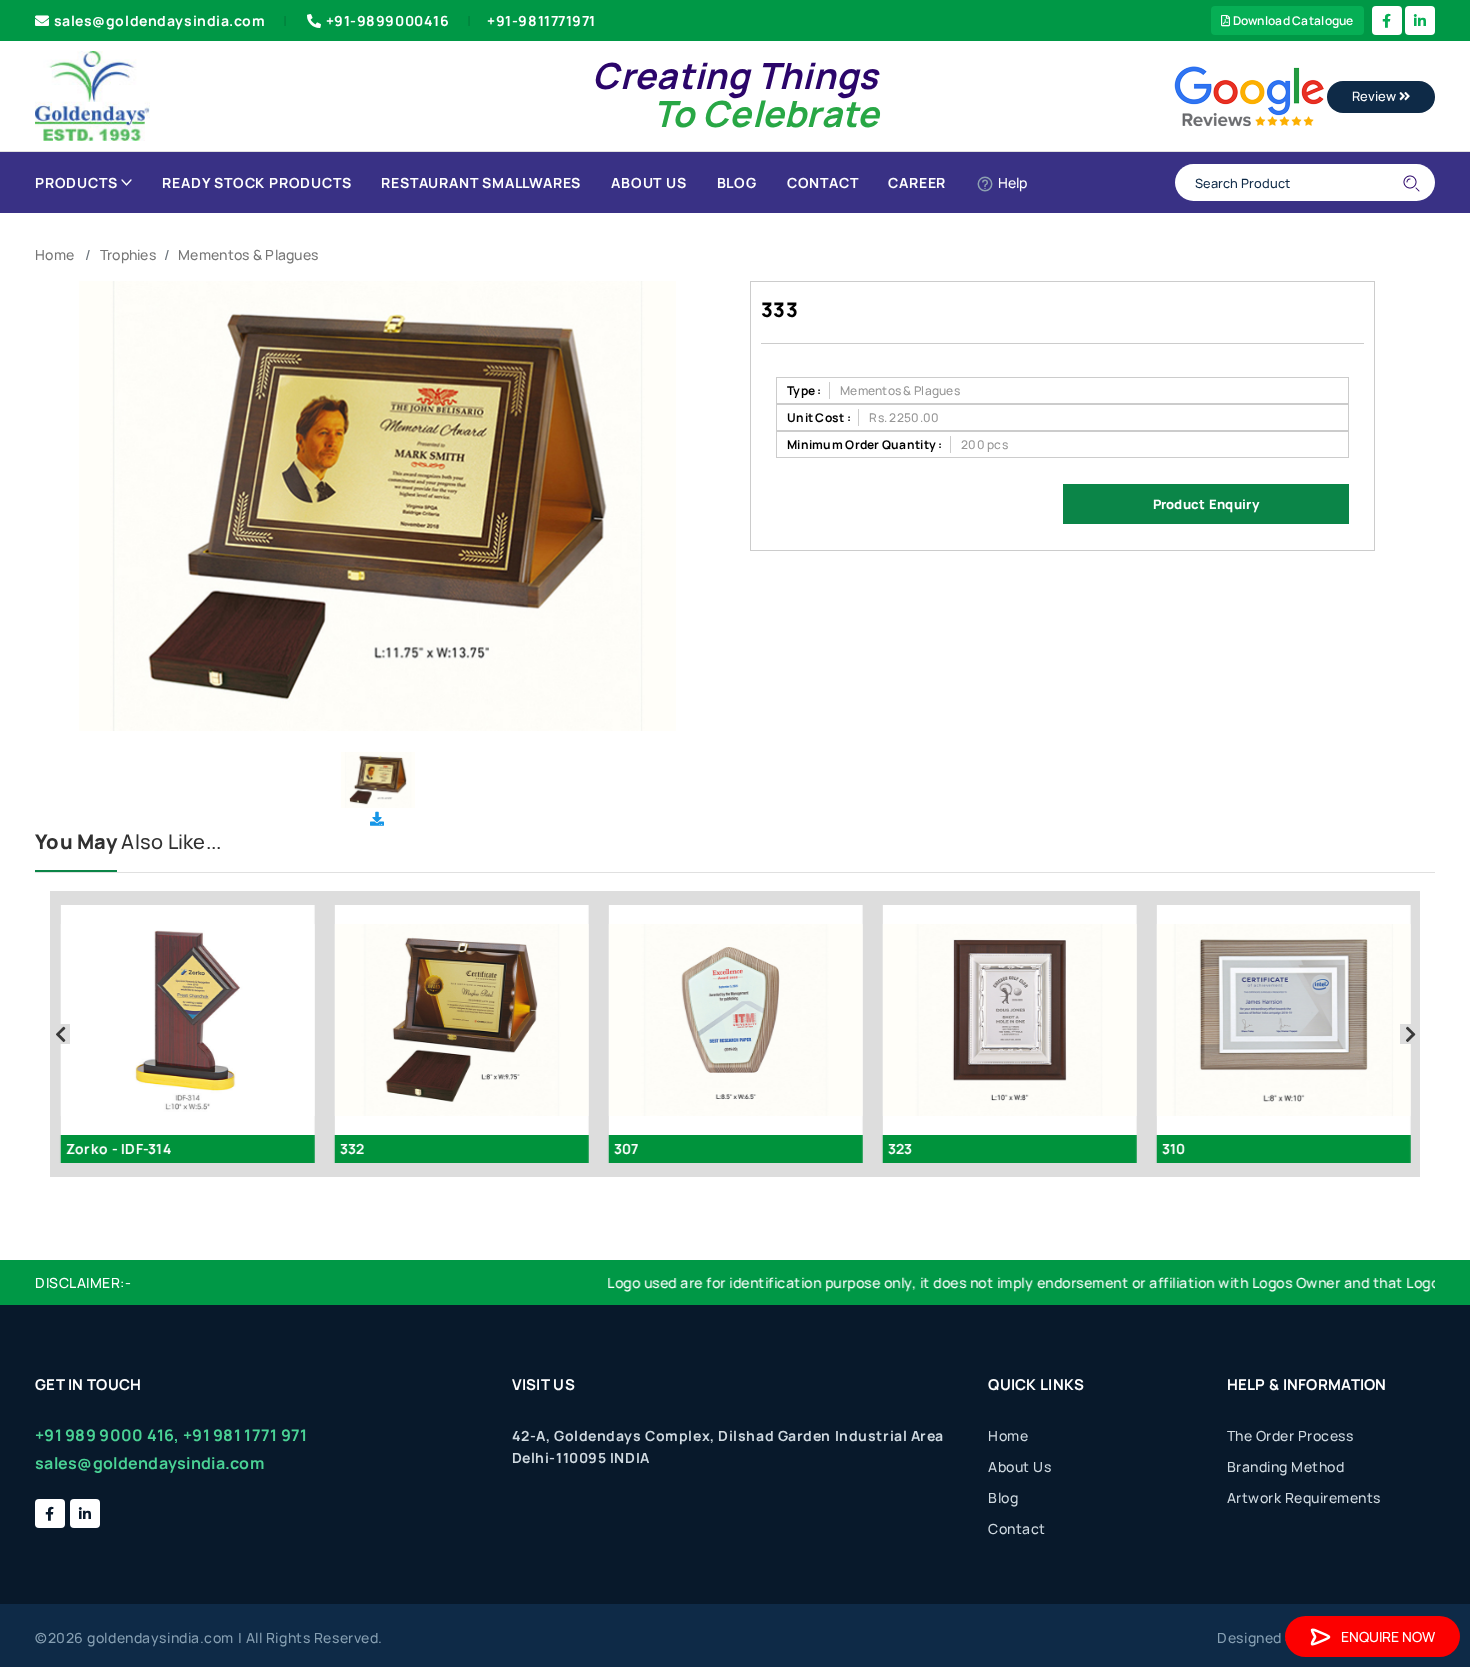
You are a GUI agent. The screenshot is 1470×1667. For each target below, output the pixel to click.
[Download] (377, 818)
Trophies (128, 254)
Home (54, 254)
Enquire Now (1388, 1636)
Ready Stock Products (256, 182)
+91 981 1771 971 (245, 1435)
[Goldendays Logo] (92, 94)
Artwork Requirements (1304, 1497)
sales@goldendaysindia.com (160, 20)
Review (1375, 96)
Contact (823, 182)
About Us (648, 182)
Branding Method (1286, 1466)
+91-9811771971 (541, 20)
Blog (737, 182)
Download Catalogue (1291, 20)
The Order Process (1290, 1435)
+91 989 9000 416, (107, 1435)
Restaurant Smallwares (481, 182)
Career (917, 182)
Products (76, 182)
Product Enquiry (1206, 504)
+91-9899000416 (388, 20)
